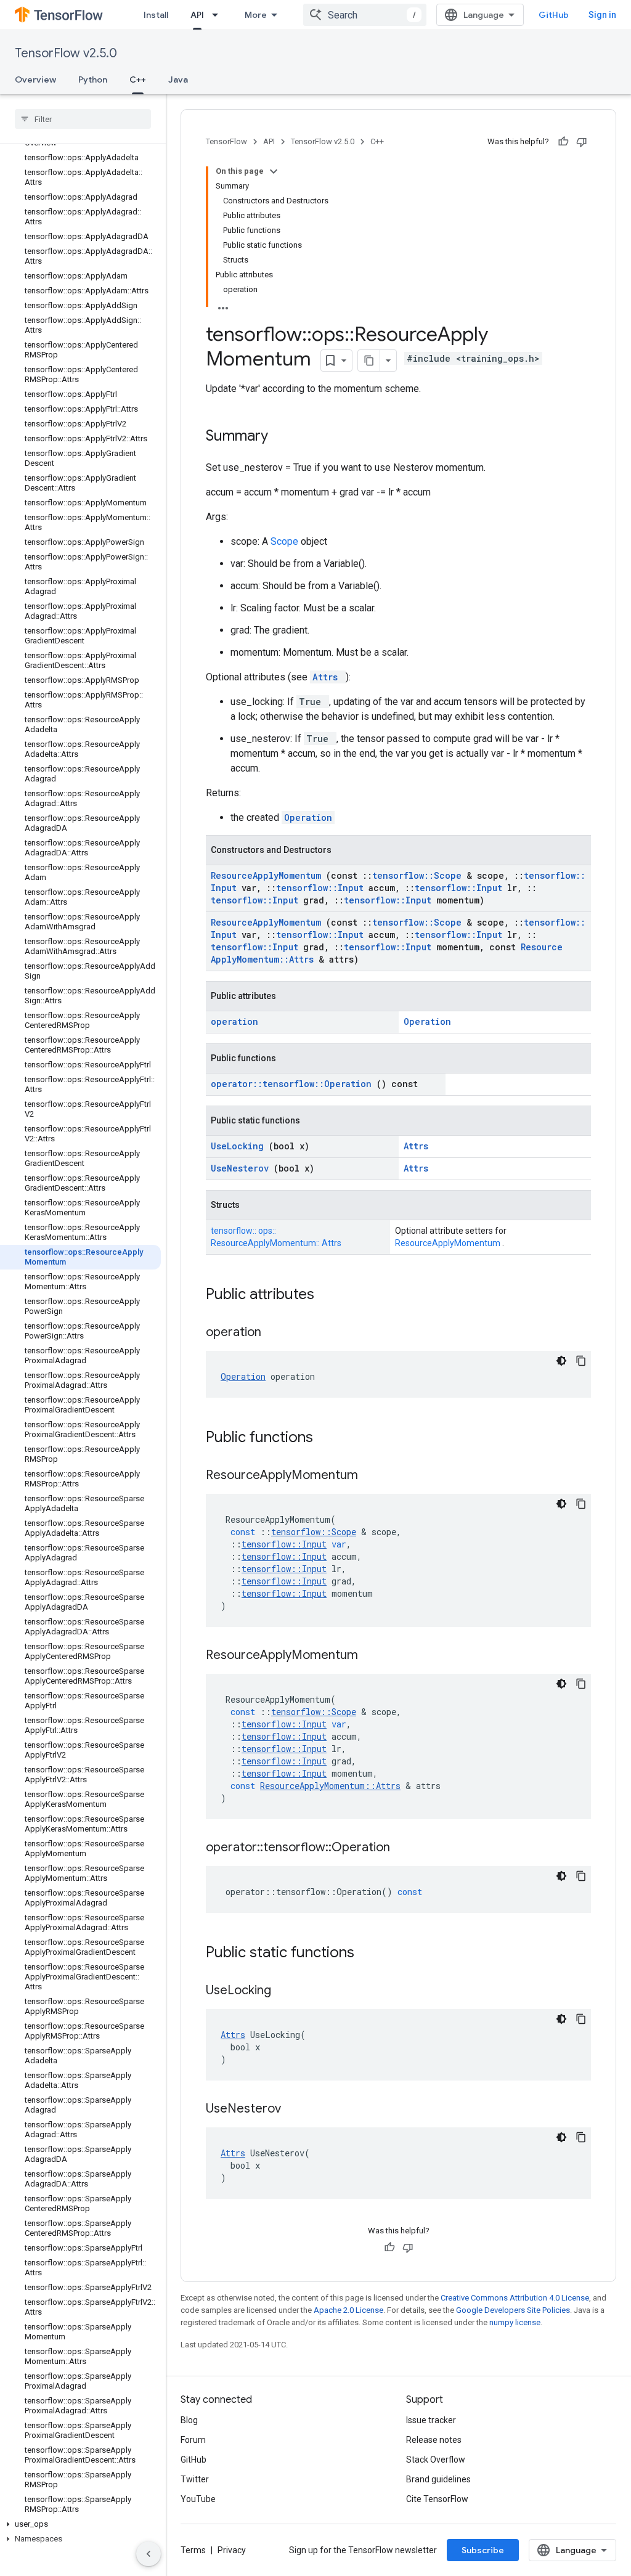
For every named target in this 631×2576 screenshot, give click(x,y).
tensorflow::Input (322, 888)
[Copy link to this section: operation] (277, 1333)
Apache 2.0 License (348, 2310)
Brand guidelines (438, 2479)
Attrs (328, 677)
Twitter (195, 2479)
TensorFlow (226, 141)
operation (234, 1021)
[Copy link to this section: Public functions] (329, 1438)
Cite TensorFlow (437, 2499)
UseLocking (240, 1146)
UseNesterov (242, 1168)
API (197, 15)
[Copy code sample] (581, 1361)
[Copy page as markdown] (369, 361)
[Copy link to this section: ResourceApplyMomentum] (373, 1476)
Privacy (232, 2550)
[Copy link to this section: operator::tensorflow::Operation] (405, 1848)
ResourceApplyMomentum (268, 875)
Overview (35, 79)
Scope (286, 541)
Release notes (434, 2440)
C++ (138, 79)
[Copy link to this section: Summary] (284, 437)
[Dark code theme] (561, 1361)
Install (156, 15)
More (256, 15)
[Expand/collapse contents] (274, 171)
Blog (189, 2420)
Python (93, 79)
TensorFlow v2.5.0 (66, 53)
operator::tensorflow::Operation (294, 1084)
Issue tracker (431, 2420)
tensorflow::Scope (419, 875)
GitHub (554, 15)
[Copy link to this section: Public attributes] (330, 1295)
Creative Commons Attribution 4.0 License (515, 2298)
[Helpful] (563, 142)
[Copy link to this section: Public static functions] (370, 1954)
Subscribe (483, 2550)
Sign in (602, 15)
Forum (193, 2440)
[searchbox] (83, 119)
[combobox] (365, 15)
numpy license (515, 2322)
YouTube (198, 2499)
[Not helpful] (582, 142)
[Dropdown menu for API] (219, 15)
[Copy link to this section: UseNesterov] (296, 2109)
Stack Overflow (436, 2460)
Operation (308, 817)
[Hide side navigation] (149, 2554)
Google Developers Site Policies (513, 2310)
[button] (80, 2524)
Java (178, 79)
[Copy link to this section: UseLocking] (287, 1991)
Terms (193, 2550)
